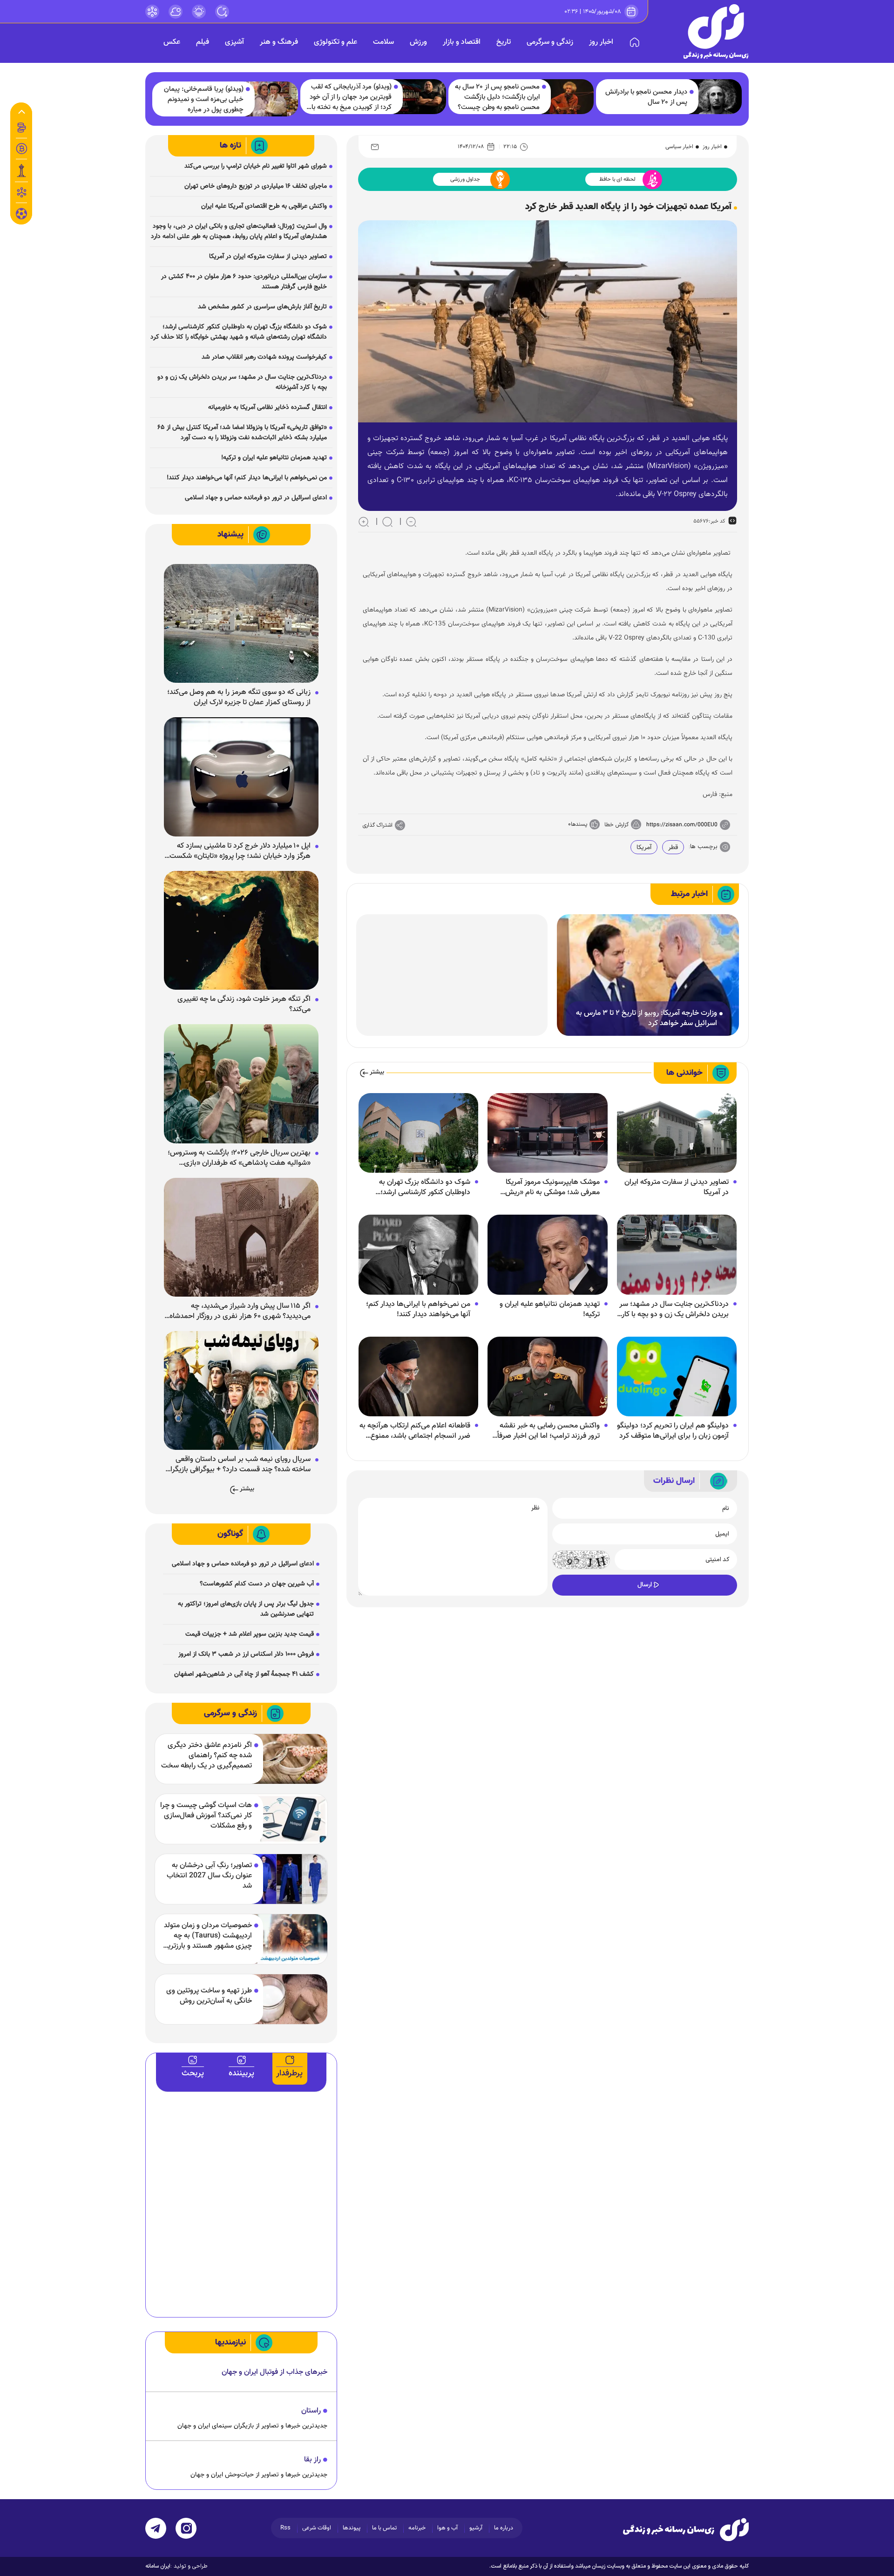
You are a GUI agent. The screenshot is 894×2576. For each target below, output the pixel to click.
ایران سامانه (158, 2566)
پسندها (579, 824)
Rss (285, 2528)
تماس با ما (384, 2528)
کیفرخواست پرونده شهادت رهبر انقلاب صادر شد (264, 357)
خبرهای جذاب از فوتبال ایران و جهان (274, 2372)
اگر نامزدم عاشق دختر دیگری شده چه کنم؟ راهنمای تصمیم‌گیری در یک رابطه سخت (207, 1756)
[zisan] (716, 31)
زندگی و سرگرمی (550, 42)
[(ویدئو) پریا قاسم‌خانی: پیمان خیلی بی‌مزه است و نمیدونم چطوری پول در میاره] (272, 99)
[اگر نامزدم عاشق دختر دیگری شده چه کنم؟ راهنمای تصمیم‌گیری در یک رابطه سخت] (289, 1759)
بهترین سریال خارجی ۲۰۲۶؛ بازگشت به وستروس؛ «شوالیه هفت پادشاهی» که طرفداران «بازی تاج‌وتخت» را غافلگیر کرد (239, 1158)
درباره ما (504, 2528)
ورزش (418, 42)
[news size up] (364, 522)
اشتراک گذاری (378, 825)
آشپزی (234, 42)
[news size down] (411, 522)
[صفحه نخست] (635, 42)
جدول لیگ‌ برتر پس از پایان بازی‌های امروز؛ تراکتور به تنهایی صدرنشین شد (246, 1609)
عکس (172, 42)
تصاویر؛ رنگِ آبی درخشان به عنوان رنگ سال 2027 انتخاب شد (209, 1876)
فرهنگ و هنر (279, 42)
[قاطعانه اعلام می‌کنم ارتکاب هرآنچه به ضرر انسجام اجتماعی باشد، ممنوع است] (418, 1377)
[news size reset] (387, 522)
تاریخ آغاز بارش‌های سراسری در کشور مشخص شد (262, 307)
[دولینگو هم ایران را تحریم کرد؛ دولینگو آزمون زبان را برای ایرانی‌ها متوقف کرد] (677, 1377)
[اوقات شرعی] (199, 12)
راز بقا (312, 2460)
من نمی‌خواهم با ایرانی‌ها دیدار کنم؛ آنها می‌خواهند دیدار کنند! (418, 1310)
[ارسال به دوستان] (375, 147)
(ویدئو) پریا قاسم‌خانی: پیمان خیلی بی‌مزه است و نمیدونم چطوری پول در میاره (204, 100)
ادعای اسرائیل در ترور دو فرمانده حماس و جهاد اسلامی (256, 498)
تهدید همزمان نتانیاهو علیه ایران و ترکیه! (550, 1310)
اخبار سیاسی (679, 147)
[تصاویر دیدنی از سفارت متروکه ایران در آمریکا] (677, 1133)
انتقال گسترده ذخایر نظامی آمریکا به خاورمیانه (268, 408)
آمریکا (644, 848)
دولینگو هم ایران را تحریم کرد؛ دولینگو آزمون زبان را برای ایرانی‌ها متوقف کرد (673, 1431)
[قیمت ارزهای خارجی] (21, 149)
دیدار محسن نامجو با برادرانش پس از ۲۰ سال (646, 97)
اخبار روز (601, 42)
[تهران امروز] (21, 170)
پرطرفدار (289, 2073)
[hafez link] (152, 12)
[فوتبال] (21, 216)
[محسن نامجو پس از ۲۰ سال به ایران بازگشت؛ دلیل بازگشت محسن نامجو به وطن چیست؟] (568, 97)
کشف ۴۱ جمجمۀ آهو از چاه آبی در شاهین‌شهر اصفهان (244, 1674)
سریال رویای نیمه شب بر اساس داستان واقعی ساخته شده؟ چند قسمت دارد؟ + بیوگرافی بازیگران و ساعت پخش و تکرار (238, 1465)
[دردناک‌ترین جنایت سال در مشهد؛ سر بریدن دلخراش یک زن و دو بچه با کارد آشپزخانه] (677, 1255)
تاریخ (504, 42)
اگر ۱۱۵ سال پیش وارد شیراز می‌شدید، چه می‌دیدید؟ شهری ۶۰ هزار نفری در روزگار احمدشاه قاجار (240, 1312)
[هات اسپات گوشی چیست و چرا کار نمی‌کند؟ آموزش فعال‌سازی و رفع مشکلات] (289, 1819)
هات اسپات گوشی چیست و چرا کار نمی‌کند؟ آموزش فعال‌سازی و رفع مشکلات (206, 1816)
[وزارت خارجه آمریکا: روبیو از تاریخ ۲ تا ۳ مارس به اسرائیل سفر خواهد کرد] (648, 975)
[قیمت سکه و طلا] (21, 128)
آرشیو (476, 2528)
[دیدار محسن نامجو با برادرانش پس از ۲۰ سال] (715, 97)
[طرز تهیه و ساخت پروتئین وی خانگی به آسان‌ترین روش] (289, 1999)
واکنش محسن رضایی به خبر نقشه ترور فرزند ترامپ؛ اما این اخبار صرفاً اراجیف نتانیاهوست (549, 1431)
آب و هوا (447, 2528)
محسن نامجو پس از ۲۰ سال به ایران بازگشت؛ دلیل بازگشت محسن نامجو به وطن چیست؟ (497, 97)
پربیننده (241, 2073)
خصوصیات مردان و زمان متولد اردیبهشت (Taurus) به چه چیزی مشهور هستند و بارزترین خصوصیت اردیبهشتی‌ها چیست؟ (207, 1936)
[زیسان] (686, 2529)
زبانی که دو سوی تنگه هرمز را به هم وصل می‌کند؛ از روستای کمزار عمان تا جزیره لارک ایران (239, 698)
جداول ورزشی (465, 179)
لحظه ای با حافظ (617, 179)
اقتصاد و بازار (462, 42)
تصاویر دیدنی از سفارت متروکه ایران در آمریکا (677, 1188)
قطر (673, 848)
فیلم (203, 42)
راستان (311, 2411)
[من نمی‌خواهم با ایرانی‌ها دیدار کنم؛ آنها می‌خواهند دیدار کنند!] (418, 1255)
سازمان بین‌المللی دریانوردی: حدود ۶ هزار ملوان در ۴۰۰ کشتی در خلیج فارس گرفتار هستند (244, 282)
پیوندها (352, 2528)
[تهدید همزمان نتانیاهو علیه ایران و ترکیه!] (547, 1255)
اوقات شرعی (317, 2528)
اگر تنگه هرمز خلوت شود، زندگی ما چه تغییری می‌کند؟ (244, 1005)
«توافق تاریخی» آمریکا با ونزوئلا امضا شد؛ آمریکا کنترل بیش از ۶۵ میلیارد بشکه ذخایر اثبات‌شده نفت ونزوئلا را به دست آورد (242, 433)
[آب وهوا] (176, 12)
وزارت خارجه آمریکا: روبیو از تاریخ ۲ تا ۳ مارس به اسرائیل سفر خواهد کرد (647, 1019)
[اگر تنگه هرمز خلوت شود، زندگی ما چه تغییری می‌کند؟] (241, 931)
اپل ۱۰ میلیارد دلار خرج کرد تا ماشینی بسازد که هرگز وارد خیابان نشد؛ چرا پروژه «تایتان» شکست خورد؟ (240, 851)
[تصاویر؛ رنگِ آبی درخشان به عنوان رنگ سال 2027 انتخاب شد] (289, 1879)
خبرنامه (417, 2528)
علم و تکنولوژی (335, 42)
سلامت (383, 42)
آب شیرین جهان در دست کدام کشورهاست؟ (257, 1584)
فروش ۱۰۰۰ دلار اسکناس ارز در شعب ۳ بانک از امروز (246, 1654)
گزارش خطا (616, 825)
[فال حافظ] (21, 192)
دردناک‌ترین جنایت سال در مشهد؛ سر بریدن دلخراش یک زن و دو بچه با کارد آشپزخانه (674, 1310)
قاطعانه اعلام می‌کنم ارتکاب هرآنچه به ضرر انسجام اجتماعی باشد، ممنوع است (415, 1431)
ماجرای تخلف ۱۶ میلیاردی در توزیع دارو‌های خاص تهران (256, 186)
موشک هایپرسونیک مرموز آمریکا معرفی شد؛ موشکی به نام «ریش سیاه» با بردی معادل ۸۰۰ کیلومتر (552, 1188)
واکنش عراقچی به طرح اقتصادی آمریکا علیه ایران (264, 206)
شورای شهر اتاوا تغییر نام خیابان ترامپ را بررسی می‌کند (256, 166)
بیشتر (377, 1072)
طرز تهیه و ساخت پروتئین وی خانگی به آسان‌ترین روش (209, 1996)
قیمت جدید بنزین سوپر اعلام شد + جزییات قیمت (250, 1634)
